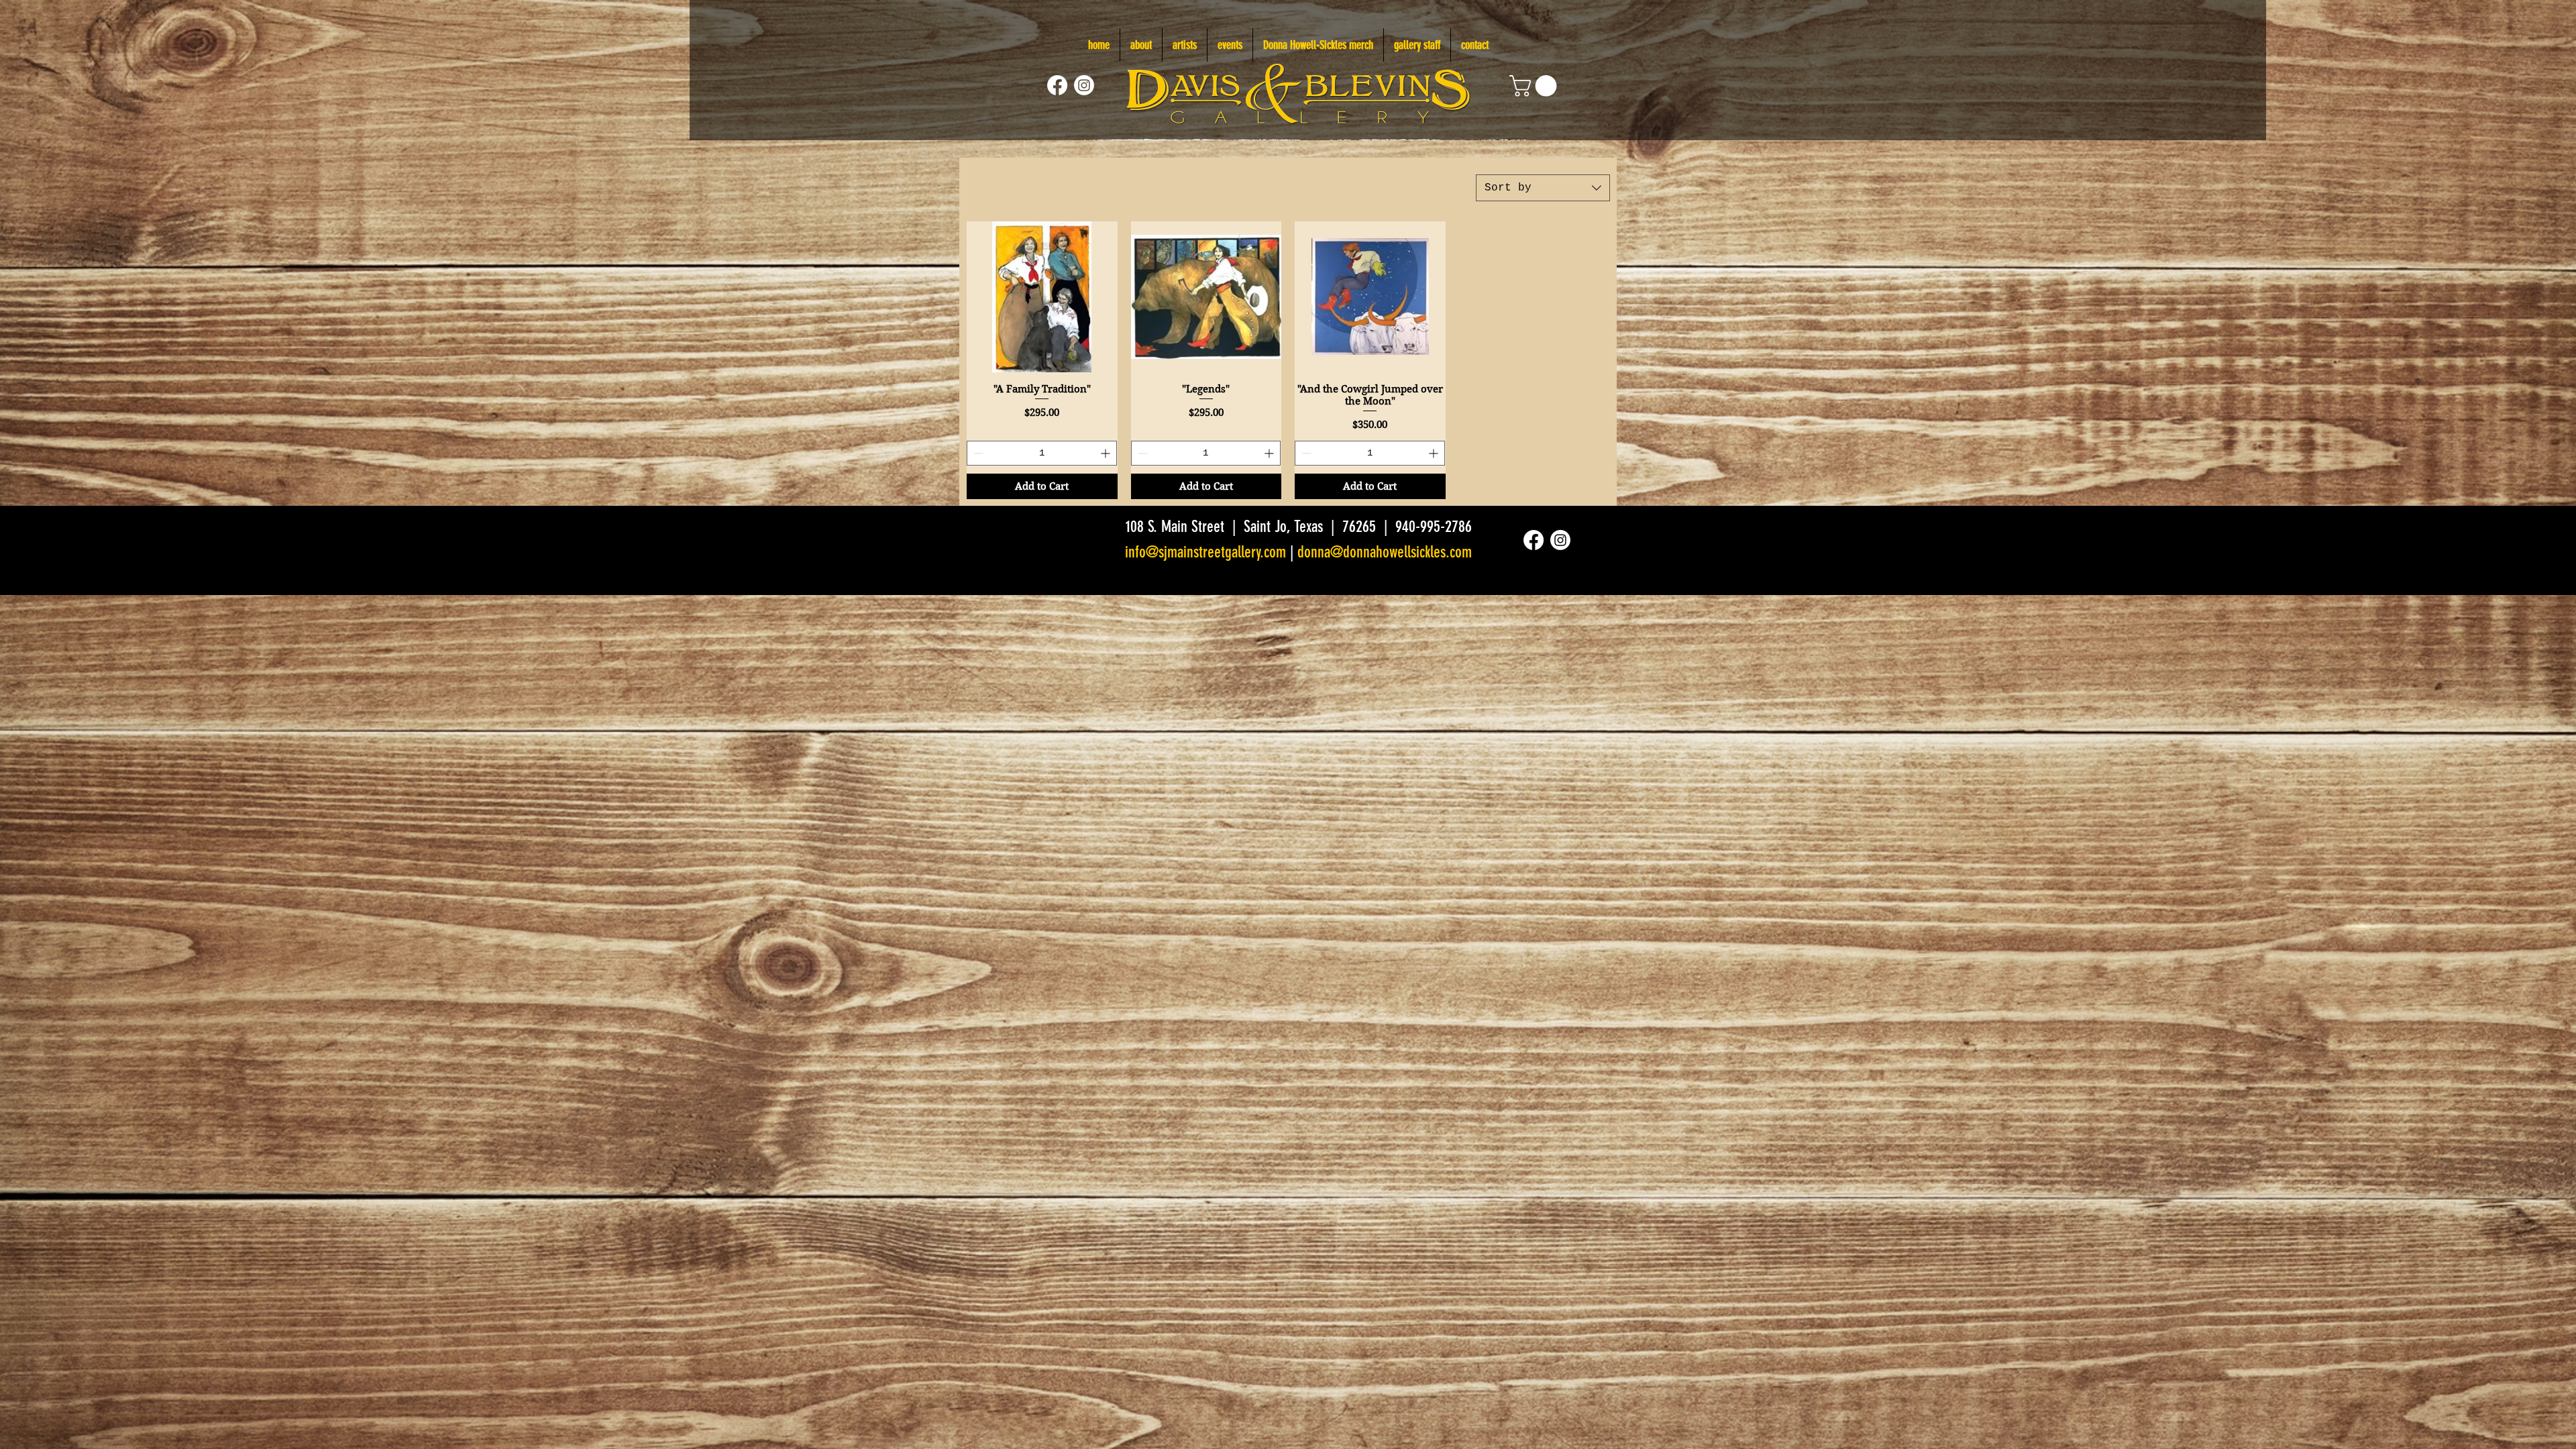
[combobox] (1543, 188)
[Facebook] (1057, 85)
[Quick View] (1042, 297)
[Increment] (1107, 453)
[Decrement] (977, 453)
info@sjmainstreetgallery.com (1205, 552)
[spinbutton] (1042, 453)
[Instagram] (1084, 85)
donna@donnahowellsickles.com (1385, 552)
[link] (1536, 86)
